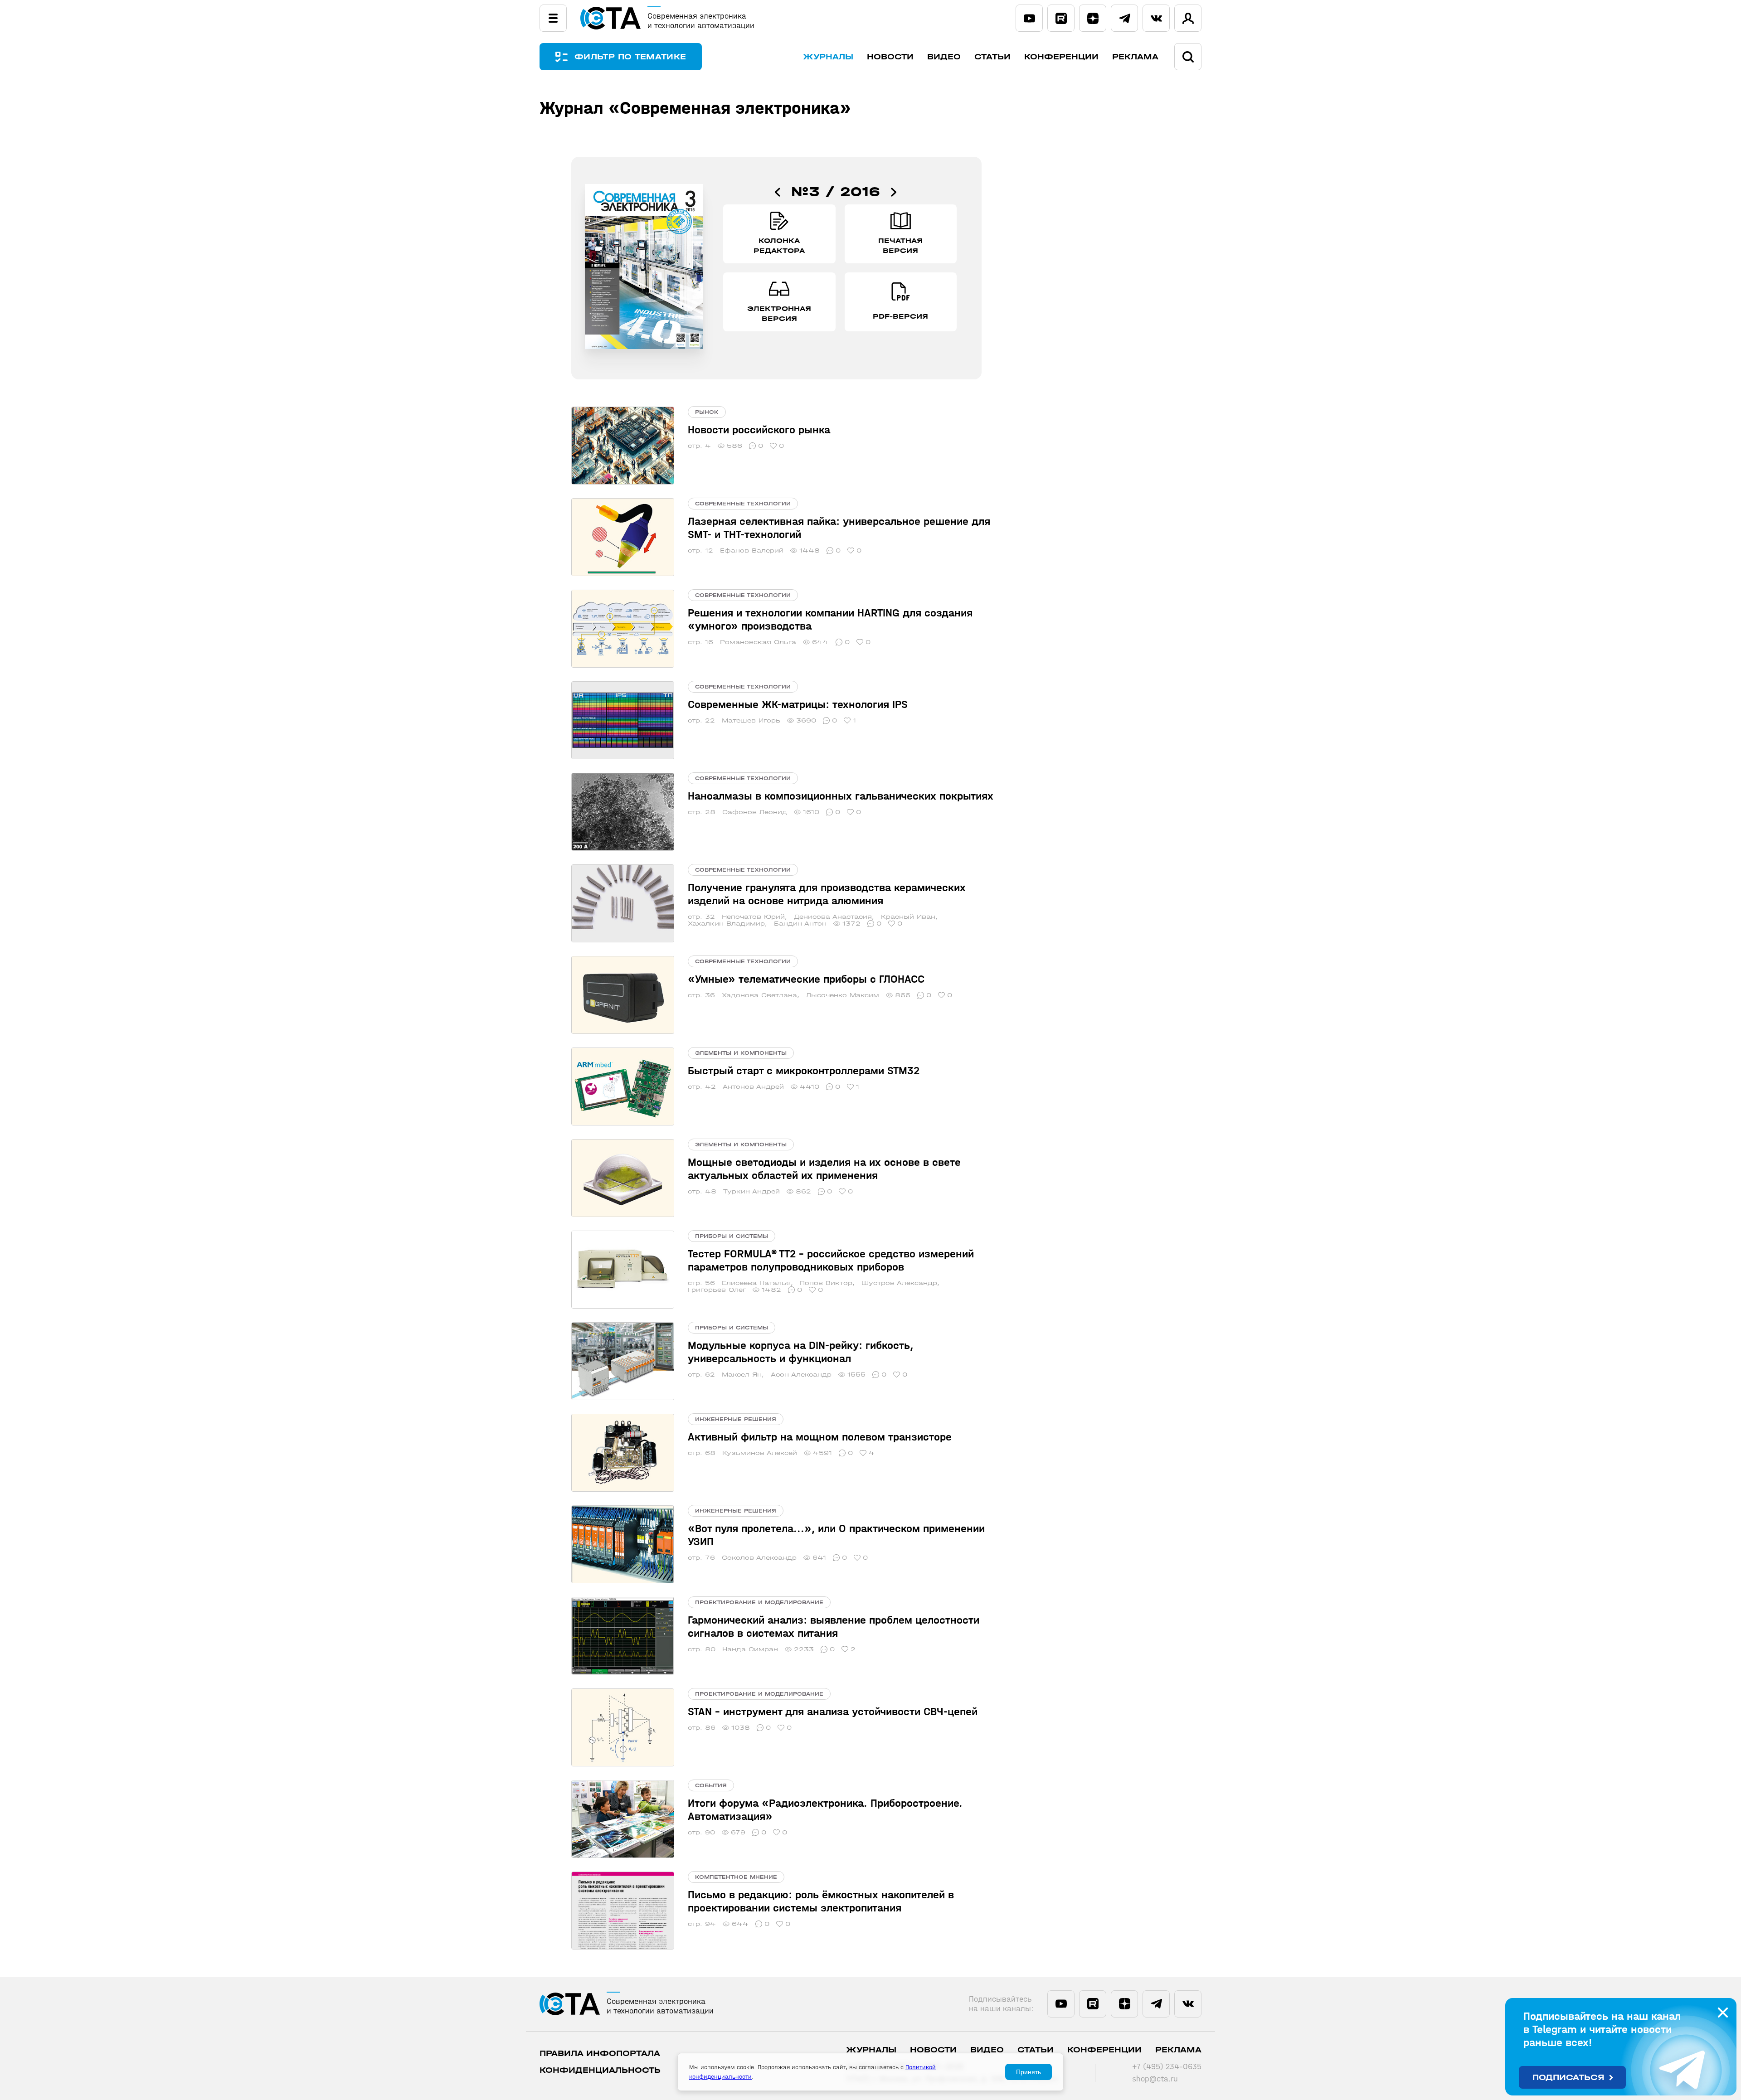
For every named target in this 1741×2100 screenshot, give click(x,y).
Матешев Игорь (751, 720)
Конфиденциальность (600, 2070)
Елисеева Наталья (756, 1283)
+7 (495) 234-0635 (1167, 2067)
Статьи (992, 57)
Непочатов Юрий (753, 917)
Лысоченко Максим (843, 995)
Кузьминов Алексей (760, 1453)
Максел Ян (742, 1375)
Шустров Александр (899, 1283)
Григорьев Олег (717, 1290)
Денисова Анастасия (833, 917)
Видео (944, 57)
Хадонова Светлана (759, 995)
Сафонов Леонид (755, 812)
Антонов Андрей (753, 1087)
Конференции (1061, 57)
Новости (890, 57)
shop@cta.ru (1155, 2079)
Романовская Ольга (758, 642)
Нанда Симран (750, 1649)
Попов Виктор (826, 1283)
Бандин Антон (800, 924)
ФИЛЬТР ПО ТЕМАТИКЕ (630, 57)
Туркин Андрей (751, 1191)
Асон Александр (801, 1375)
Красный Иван (908, 917)
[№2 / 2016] (778, 192)
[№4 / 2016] (894, 192)
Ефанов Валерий (752, 550)
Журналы (828, 57)
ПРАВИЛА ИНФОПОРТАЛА (600, 2054)
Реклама (1135, 57)
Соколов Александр (759, 1558)
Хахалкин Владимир (726, 924)
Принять (1029, 2072)
